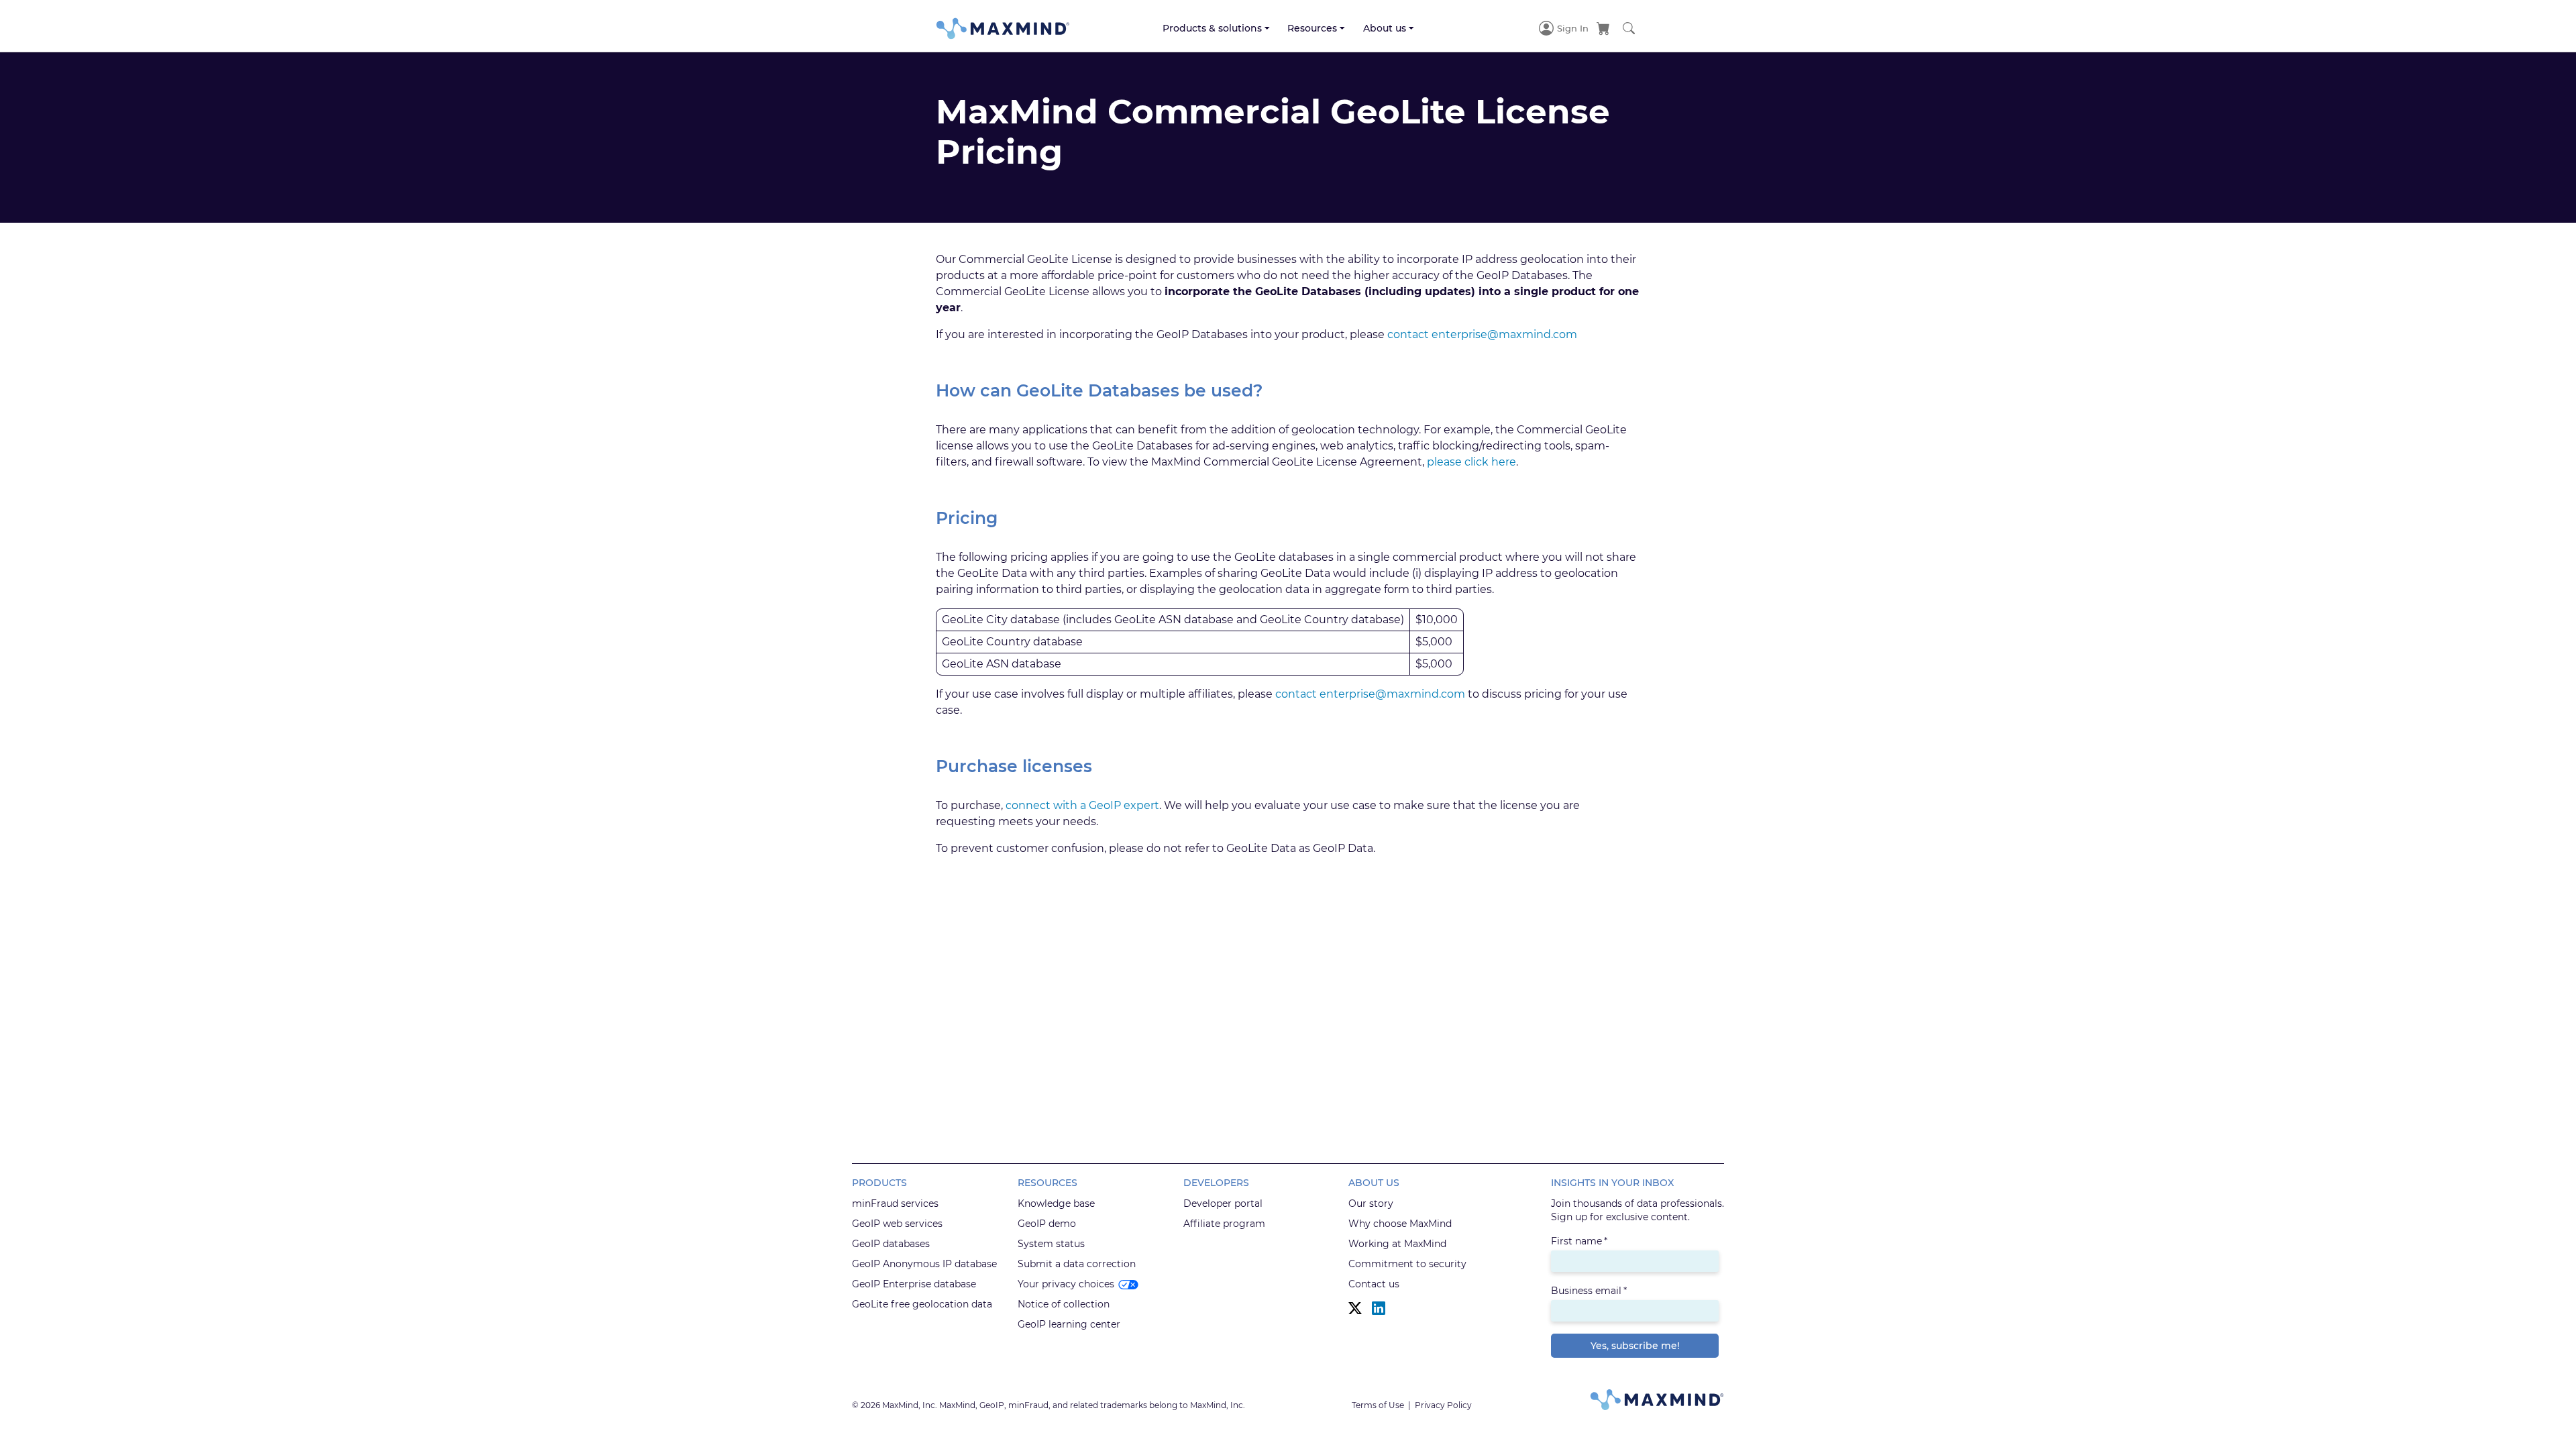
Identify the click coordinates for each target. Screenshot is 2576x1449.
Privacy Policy (1443, 1405)
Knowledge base (1056, 1203)
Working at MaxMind (1397, 1244)
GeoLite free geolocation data (922, 1304)
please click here (1471, 462)
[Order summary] (1603, 28)
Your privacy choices (1066, 1284)
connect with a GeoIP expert (1082, 805)
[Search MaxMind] (1629, 28)
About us (1385, 28)
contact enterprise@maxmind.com (1482, 334)
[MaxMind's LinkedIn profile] (1379, 1308)
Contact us (1374, 1284)
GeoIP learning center (1069, 1324)
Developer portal (1223, 1203)
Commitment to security (1407, 1264)
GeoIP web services (897, 1224)
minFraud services (895, 1203)
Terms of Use (1378, 1405)
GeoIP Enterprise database (914, 1284)
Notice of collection (1064, 1304)
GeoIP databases (891, 1244)
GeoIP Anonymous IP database (924, 1264)
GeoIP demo (1047, 1224)
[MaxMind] (1003, 29)
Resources (1312, 28)
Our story (1371, 1203)
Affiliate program (1224, 1224)
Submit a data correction (1077, 1264)
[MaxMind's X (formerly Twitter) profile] (1355, 1308)
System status (1051, 1244)
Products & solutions (1212, 28)
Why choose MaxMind (1400, 1224)
